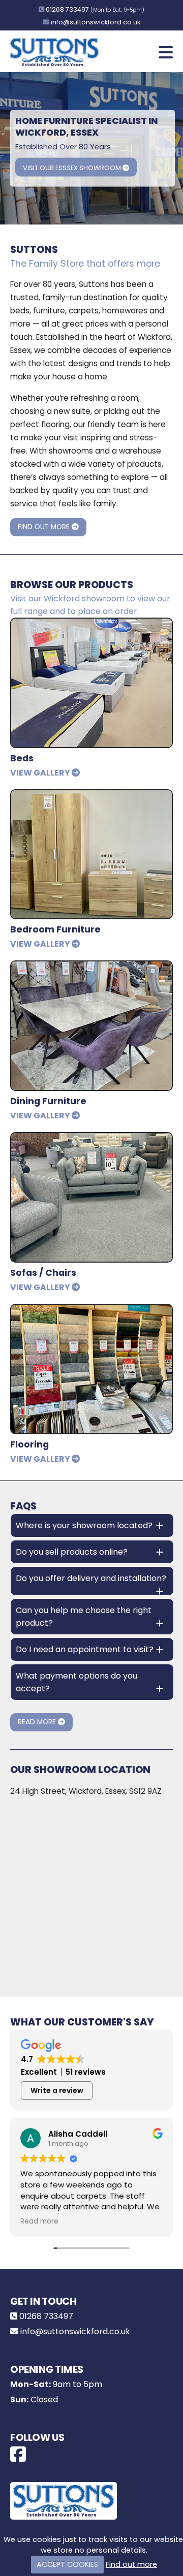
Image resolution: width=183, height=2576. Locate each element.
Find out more (131, 2564)
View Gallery (41, 773)
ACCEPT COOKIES (67, 2564)
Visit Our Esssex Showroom (73, 168)
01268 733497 (67, 9)
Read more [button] (39, 2221)
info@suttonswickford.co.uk (96, 22)
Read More (38, 1722)
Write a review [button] (57, 2090)
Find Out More (45, 527)
